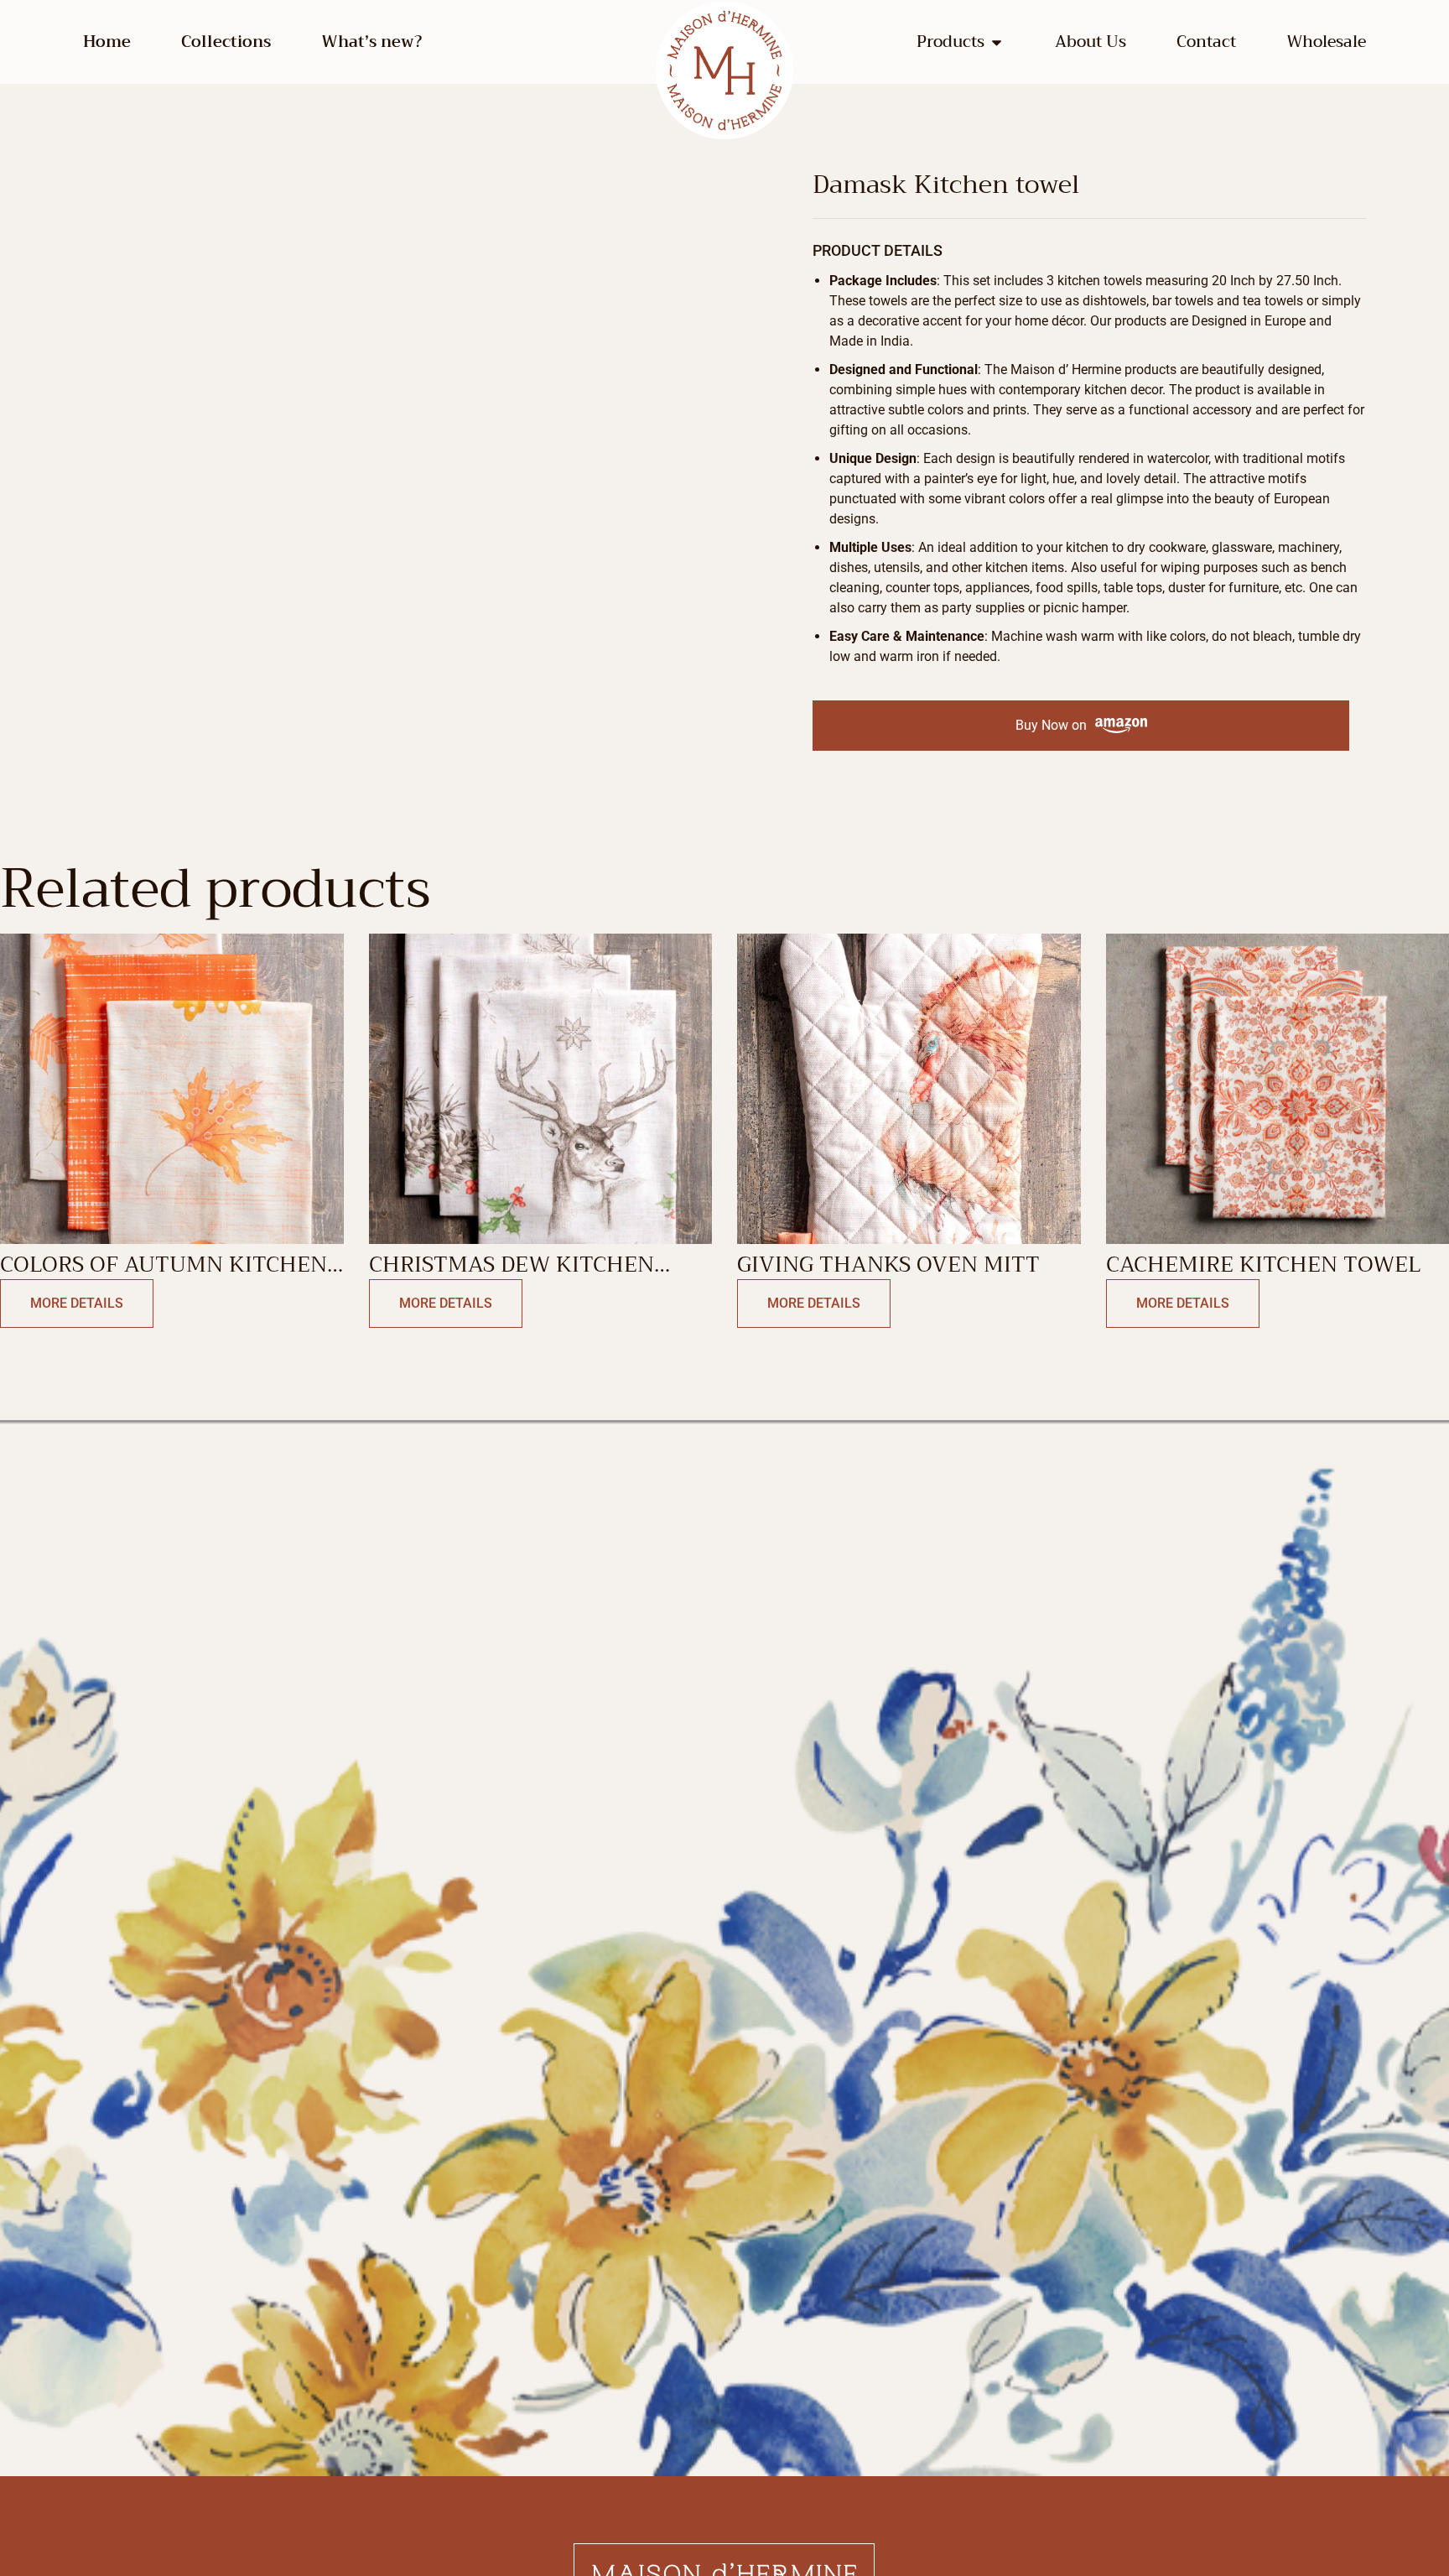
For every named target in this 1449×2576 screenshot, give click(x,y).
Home (107, 42)
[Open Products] (997, 42)
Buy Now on (1051, 725)
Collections (226, 42)
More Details (77, 1303)
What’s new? (371, 42)
